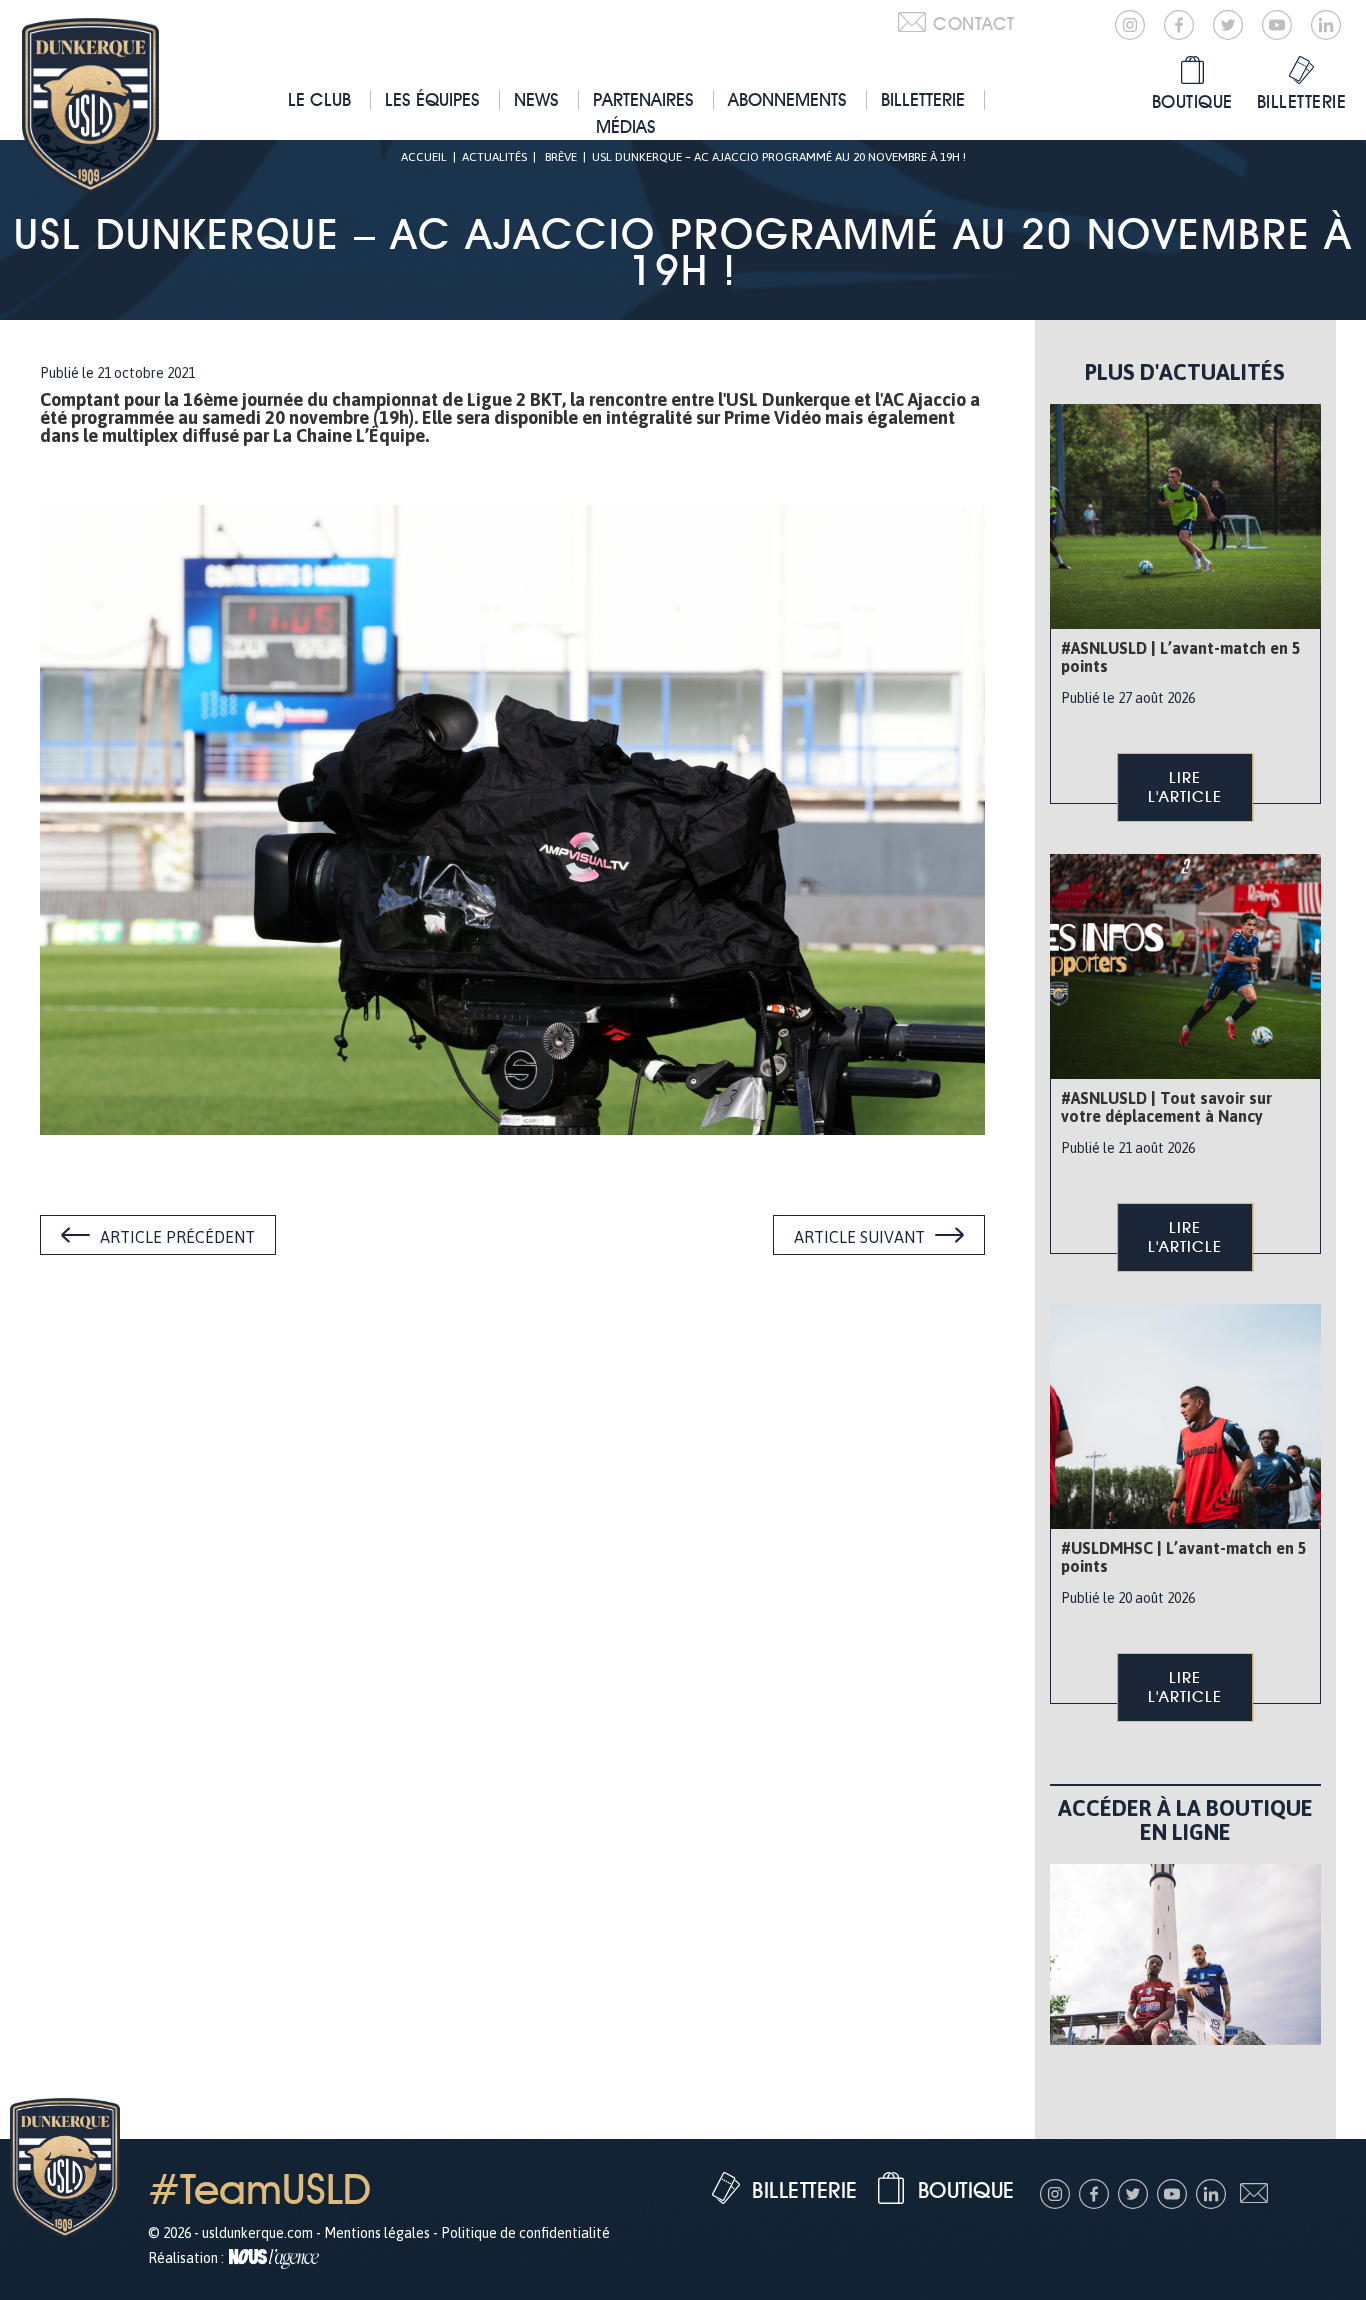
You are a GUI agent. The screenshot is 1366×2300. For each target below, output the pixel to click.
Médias (626, 126)
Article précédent (177, 1237)
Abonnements (787, 99)
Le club (319, 99)
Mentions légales (377, 2233)
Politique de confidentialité (525, 2233)
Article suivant (859, 1237)
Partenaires (643, 99)
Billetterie (923, 99)
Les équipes (432, 99)
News (536, 99)
